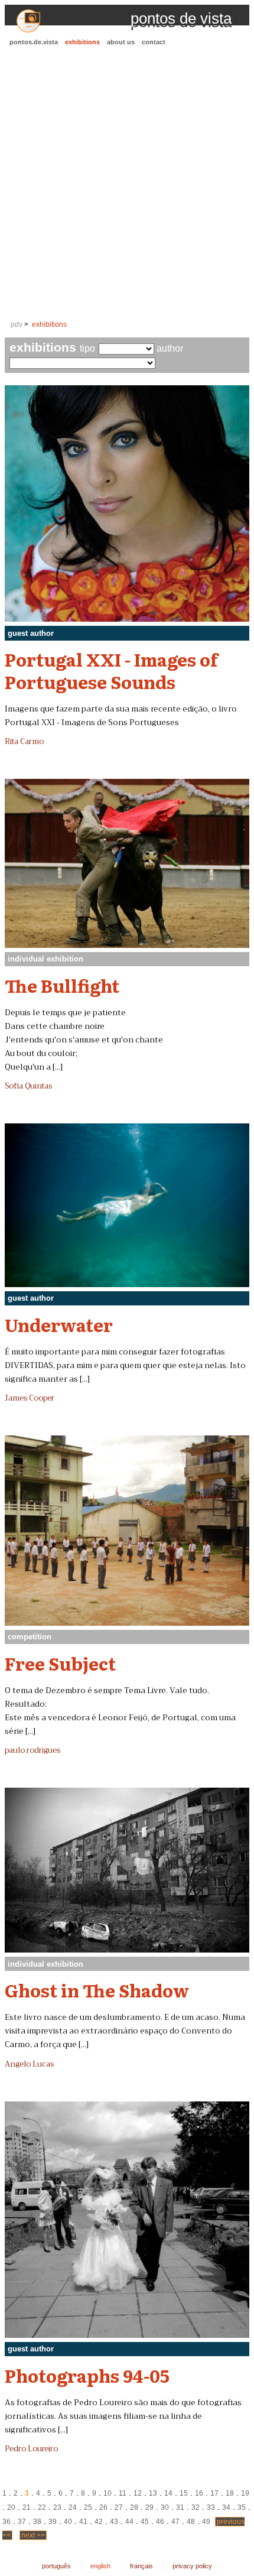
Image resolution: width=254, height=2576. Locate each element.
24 (73, 2507)
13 (153, 2493)
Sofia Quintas (28, 1086)
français (141, 2566)
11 (123, 2493)
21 (27, 2507)
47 (175, 2522)
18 (230, 2493)
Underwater (59, 1324)
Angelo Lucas (29, 2064)
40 (68, 2522)
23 (57, 2507)
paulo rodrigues (32, 1750)
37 (22, 2522)
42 (99, 2522)
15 (184, 2493)
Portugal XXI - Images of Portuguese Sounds (111, 670)
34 (226, 2507)
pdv (17, 324)
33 (211, 2507)
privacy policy (192, 2566)
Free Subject (60, 1663)
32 (196, 2507)
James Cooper (30, 1398)
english (100, 2566)
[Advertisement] (127, 184)
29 (149, 2507)
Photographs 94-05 (87, 2375)
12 (138, 2493)
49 (206, 2522)
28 (134, 2507)
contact (154, 42)
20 (11, 2507)
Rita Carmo (24, 742)
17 (214, 2493)
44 (129, 2522)
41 (83, 2522)
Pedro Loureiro (31, 2449)
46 (160, 2522)
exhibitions (82, 42)
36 (6, 2522)
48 (191, 2522)
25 (88, 2507)
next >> (33, 2535)
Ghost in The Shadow (97, 1990)
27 (119, 2507)
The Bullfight (62, 985)
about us (121, 42)
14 (168, 2493)
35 (242, 2507)
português (56, 2566)
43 (114, 2522)
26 (103, 2507)
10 (108, 2493)
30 (165, 2507)
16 (199, 2493)
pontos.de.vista (34, 42)
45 (145, 2522)
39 (53, 2522)
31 (180, 2507)
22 (42, 2507)
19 (245, 2493)
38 (37, 2522)
